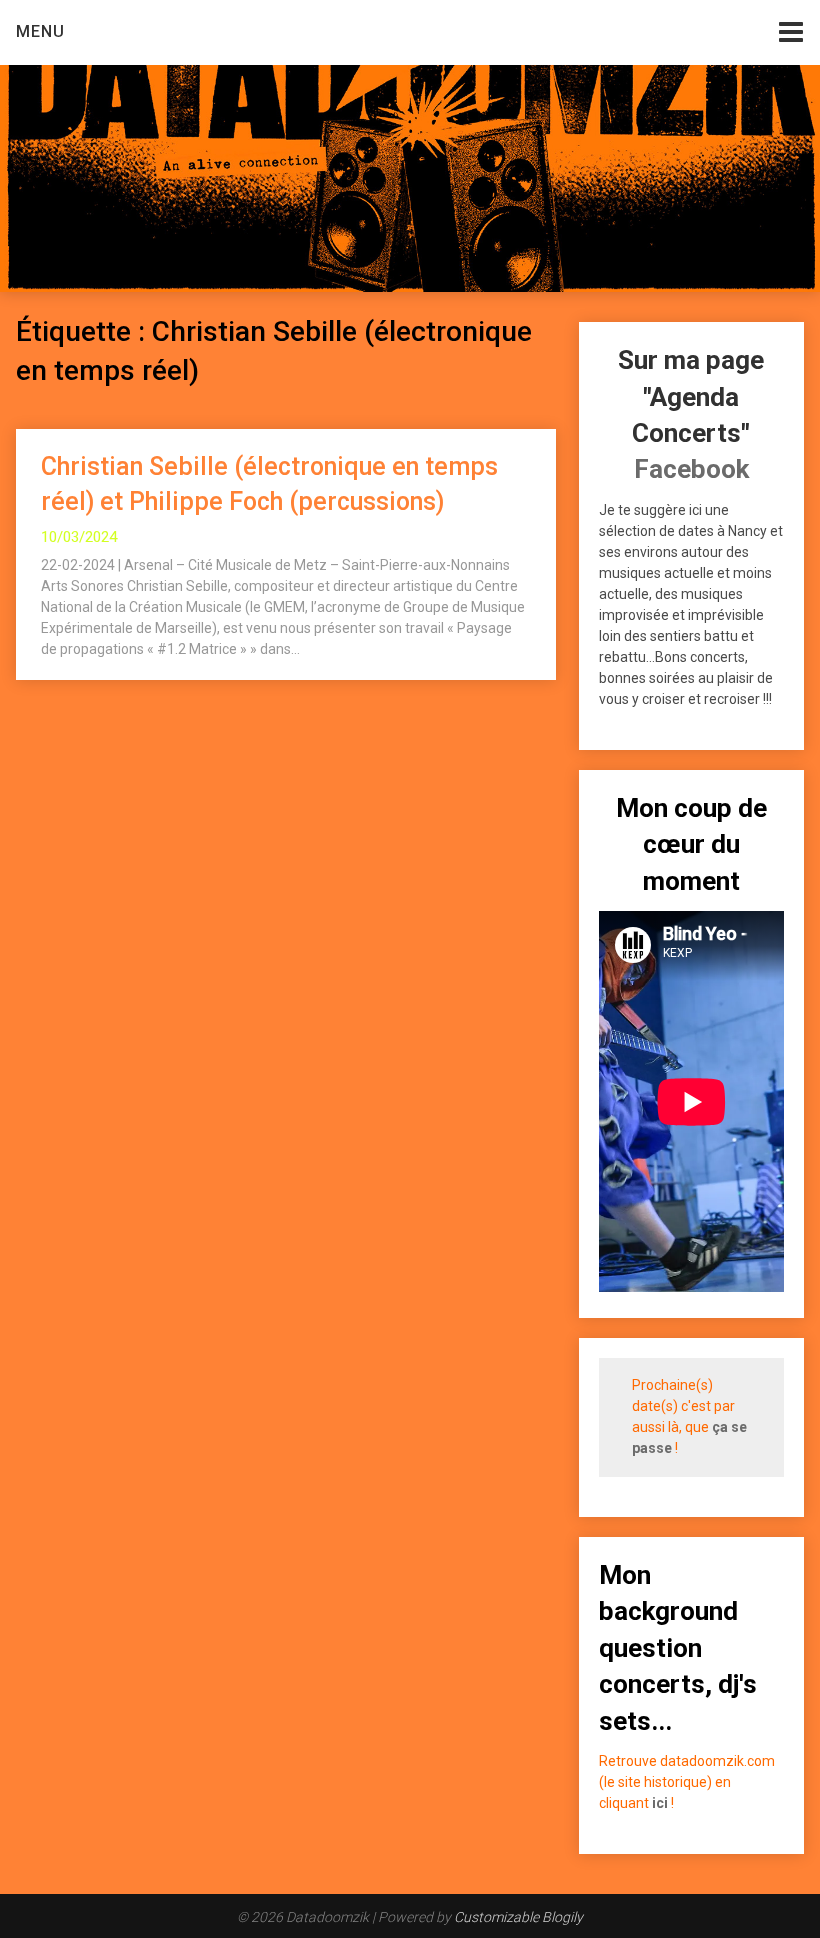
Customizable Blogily (518, 1917)
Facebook (691, 469)
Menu (40, 31)
